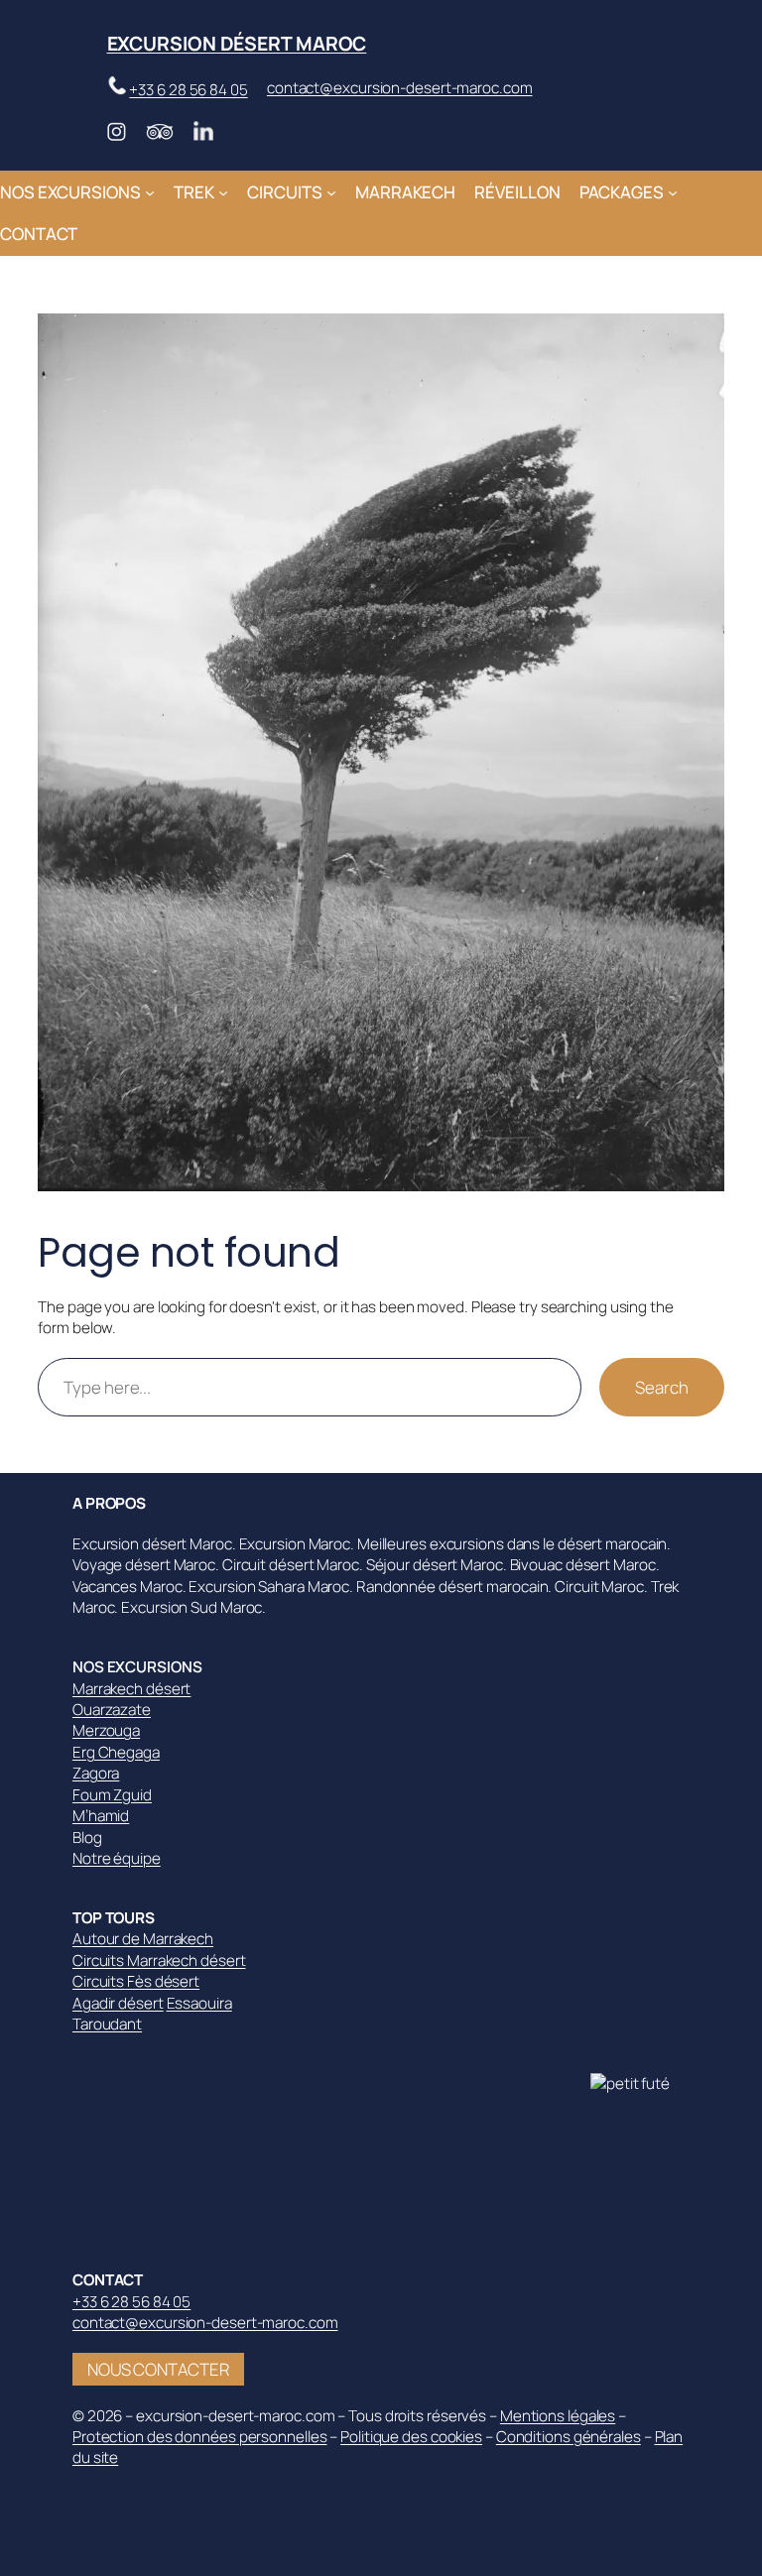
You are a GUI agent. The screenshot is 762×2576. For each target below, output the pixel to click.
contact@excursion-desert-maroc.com (400, 88)
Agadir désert (118, 2003)
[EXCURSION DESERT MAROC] (640, 2084)
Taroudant (107, 2024)
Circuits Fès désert (136, 1981)
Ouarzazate (112, 1710)
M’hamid (101, 1816)
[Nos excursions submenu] (150, 191)
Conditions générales (569, 2437)
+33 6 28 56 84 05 (188, 90)
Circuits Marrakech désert (159, 1961)
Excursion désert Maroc (237, 43)
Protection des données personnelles (200, 2437)
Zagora (96, 1773)
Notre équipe (117, 1858)
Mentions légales (558, 2416)
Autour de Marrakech (143, 1939)
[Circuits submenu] (331, 191)
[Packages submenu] (673, 191)
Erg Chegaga (116, 1752)
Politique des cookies (411, 2437)
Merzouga (106, 1730)
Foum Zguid (112, 1795)
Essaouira (199, 2003)
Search (661, 1387)
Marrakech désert (131, 1689)
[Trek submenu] (223, 191)
